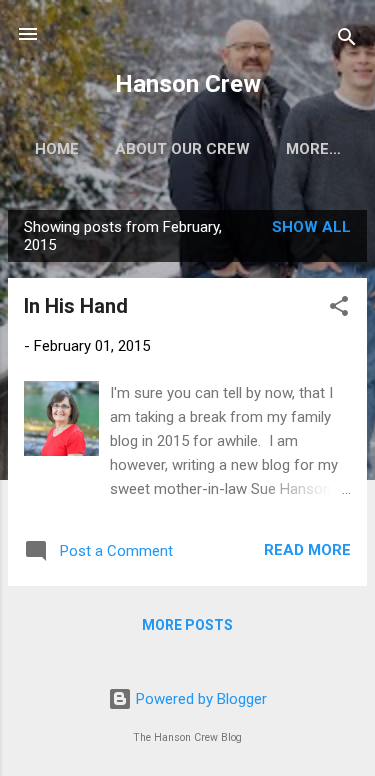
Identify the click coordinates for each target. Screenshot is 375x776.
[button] (339, 309)
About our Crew (182, 149)
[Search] (347, 40)
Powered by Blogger (199, 699)
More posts (187, 625)
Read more (307, 550)
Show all (311, 227)
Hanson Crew (188, 84)
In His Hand (76, 306)
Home (57, 149)
